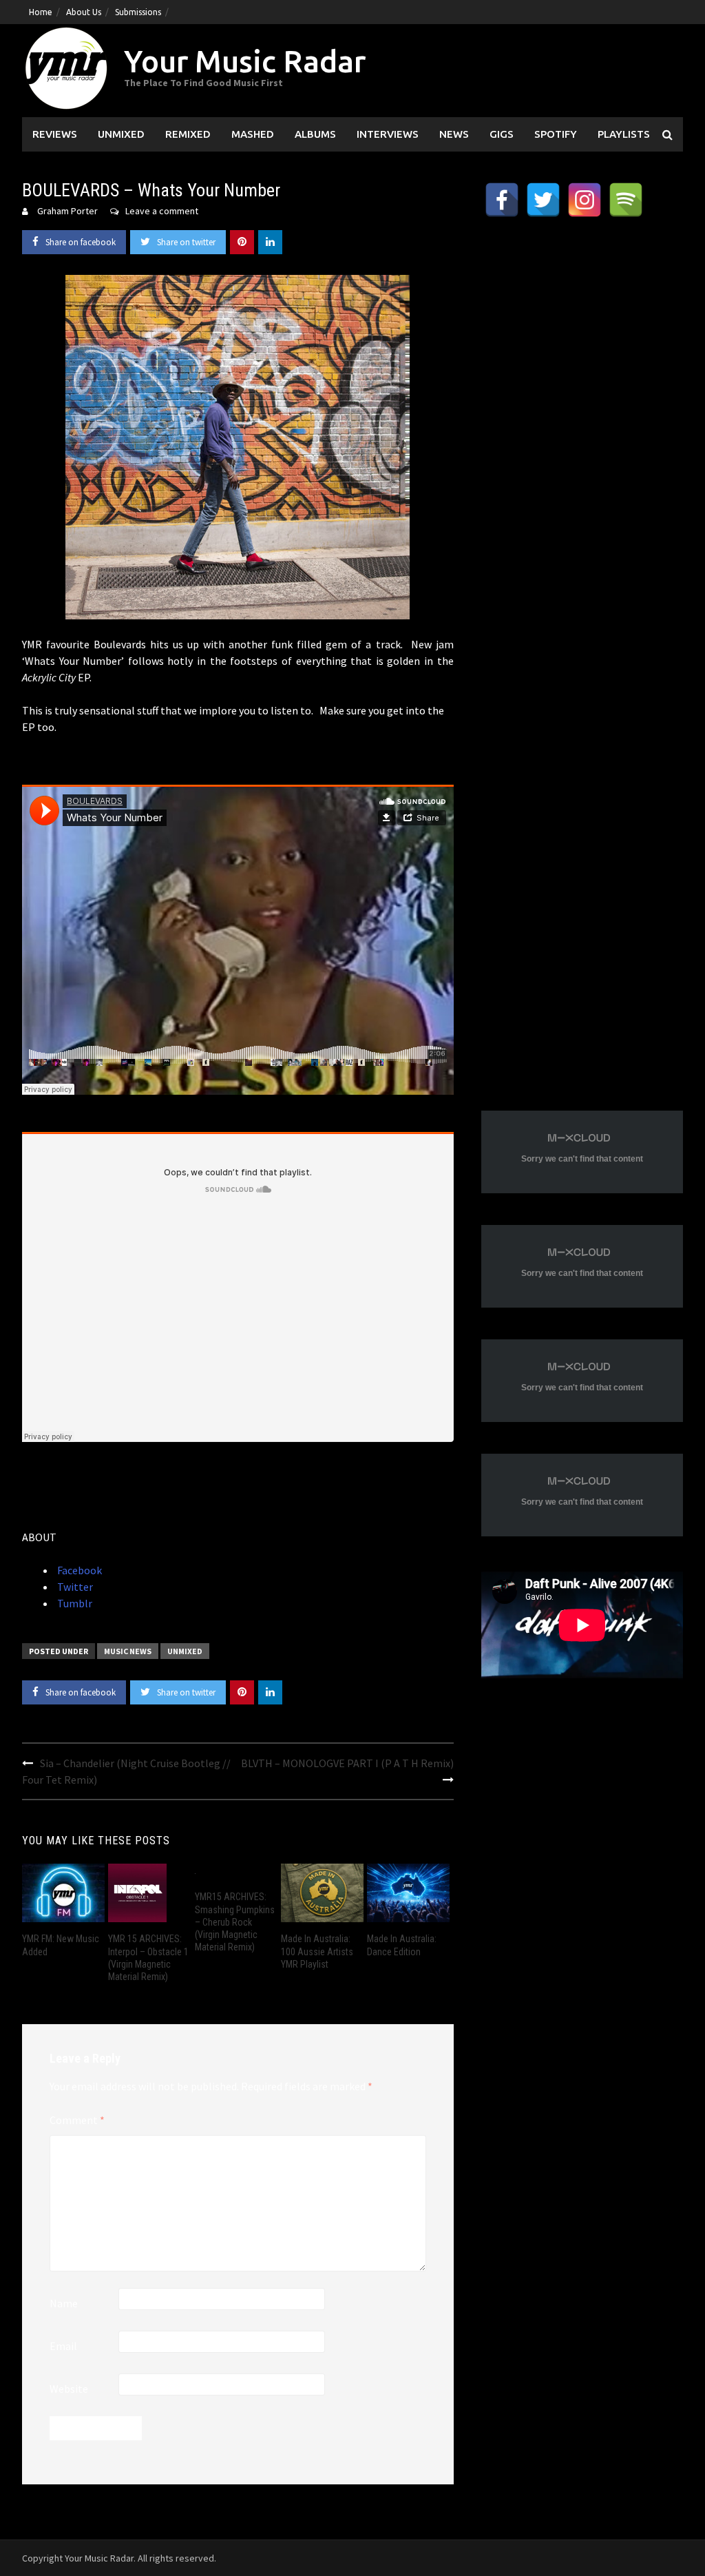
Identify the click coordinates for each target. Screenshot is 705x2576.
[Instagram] (585, 200)
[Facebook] (502, 200)
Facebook (78, 1570)
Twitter (74, 1587)
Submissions (138, 12)
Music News (128, 1651)
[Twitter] (543, 200)
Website (69, 2389)
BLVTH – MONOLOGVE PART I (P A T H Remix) (347, 1763)
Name (64, 2303)
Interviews (388, 134)
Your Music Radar (245, 61)
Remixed (188, 134)
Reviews (55, 134)
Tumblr (74, 1603)
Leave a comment (162, 211)
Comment (77, 2120)
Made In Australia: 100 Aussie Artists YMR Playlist (317, 1951)
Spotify (556, 134)
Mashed (253, 134)
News (454, 134)
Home (41, 12)
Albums (315, 134)
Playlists (624, 134)
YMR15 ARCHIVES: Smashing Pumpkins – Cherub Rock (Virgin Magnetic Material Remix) (235, 1922)
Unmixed (121, 134)
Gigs (502, 134)
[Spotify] (626, 200)
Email (63, 2346)
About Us (84, 12)
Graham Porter (67, 211)
